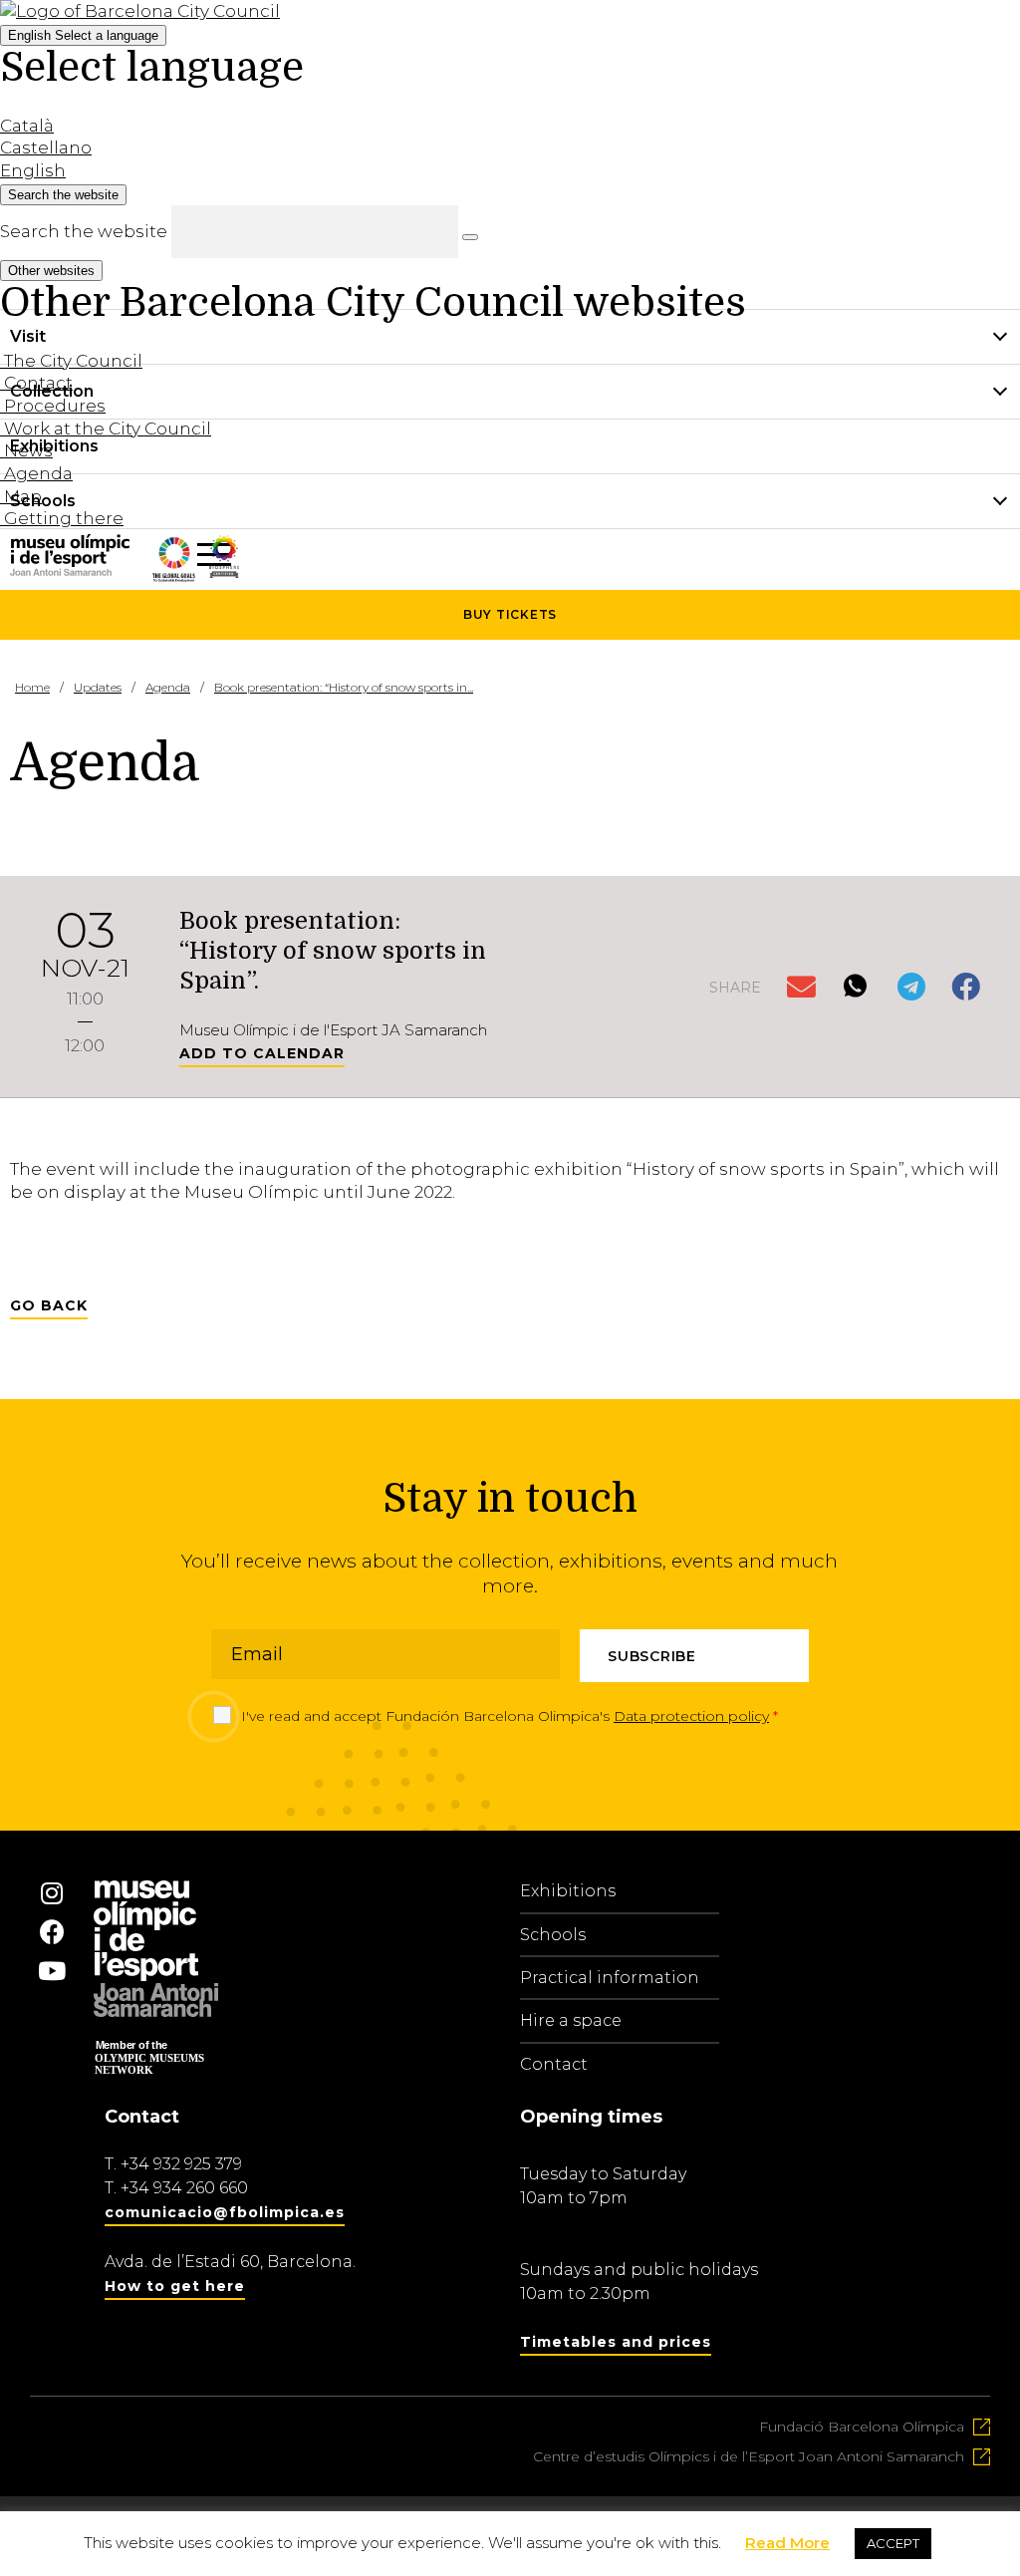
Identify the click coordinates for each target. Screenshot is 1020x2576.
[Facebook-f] (52, 1931)
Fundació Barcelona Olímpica (862, 2427)
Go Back (49, 1305)
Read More (787, 2543)
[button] (803, 988)
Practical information (610, 1978)
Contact (554, 2064)
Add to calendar (262, 1053)
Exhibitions (568, 1891)
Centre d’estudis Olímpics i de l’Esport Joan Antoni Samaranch (749, 2456)
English (83, 35)
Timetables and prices (616, 2342)
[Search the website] (470, 237)
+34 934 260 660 (184, 2188)
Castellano (46, 147)
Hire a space (571, 2020)
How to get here (175, 2286)
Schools (553, 1935)
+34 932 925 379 (181, 2164)
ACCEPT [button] (893, 2543)
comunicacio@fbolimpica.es (225, 2212)
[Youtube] (52, 1970)
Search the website (84, 231)
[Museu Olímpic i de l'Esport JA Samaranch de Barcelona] (224, 572)
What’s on (51, 556)
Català (27, 126)
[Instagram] (52, 1892)
